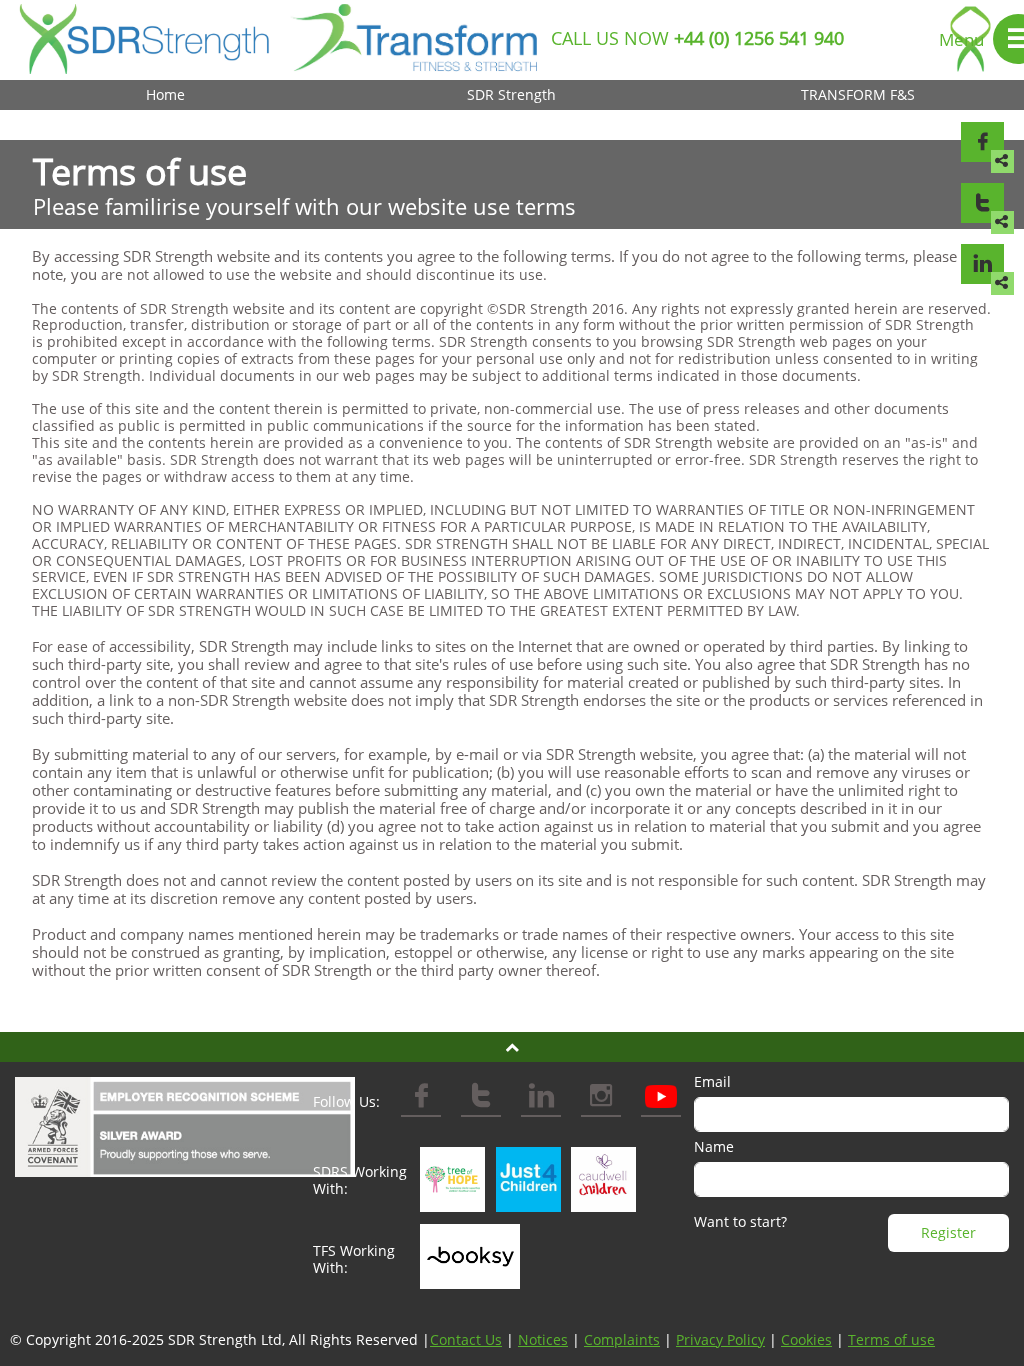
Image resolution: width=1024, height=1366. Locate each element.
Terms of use (891, 1339)
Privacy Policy (720, 1339)
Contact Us (466, 1339)
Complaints (622, 1339)
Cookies (806, 1339)
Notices (543, 1339)
